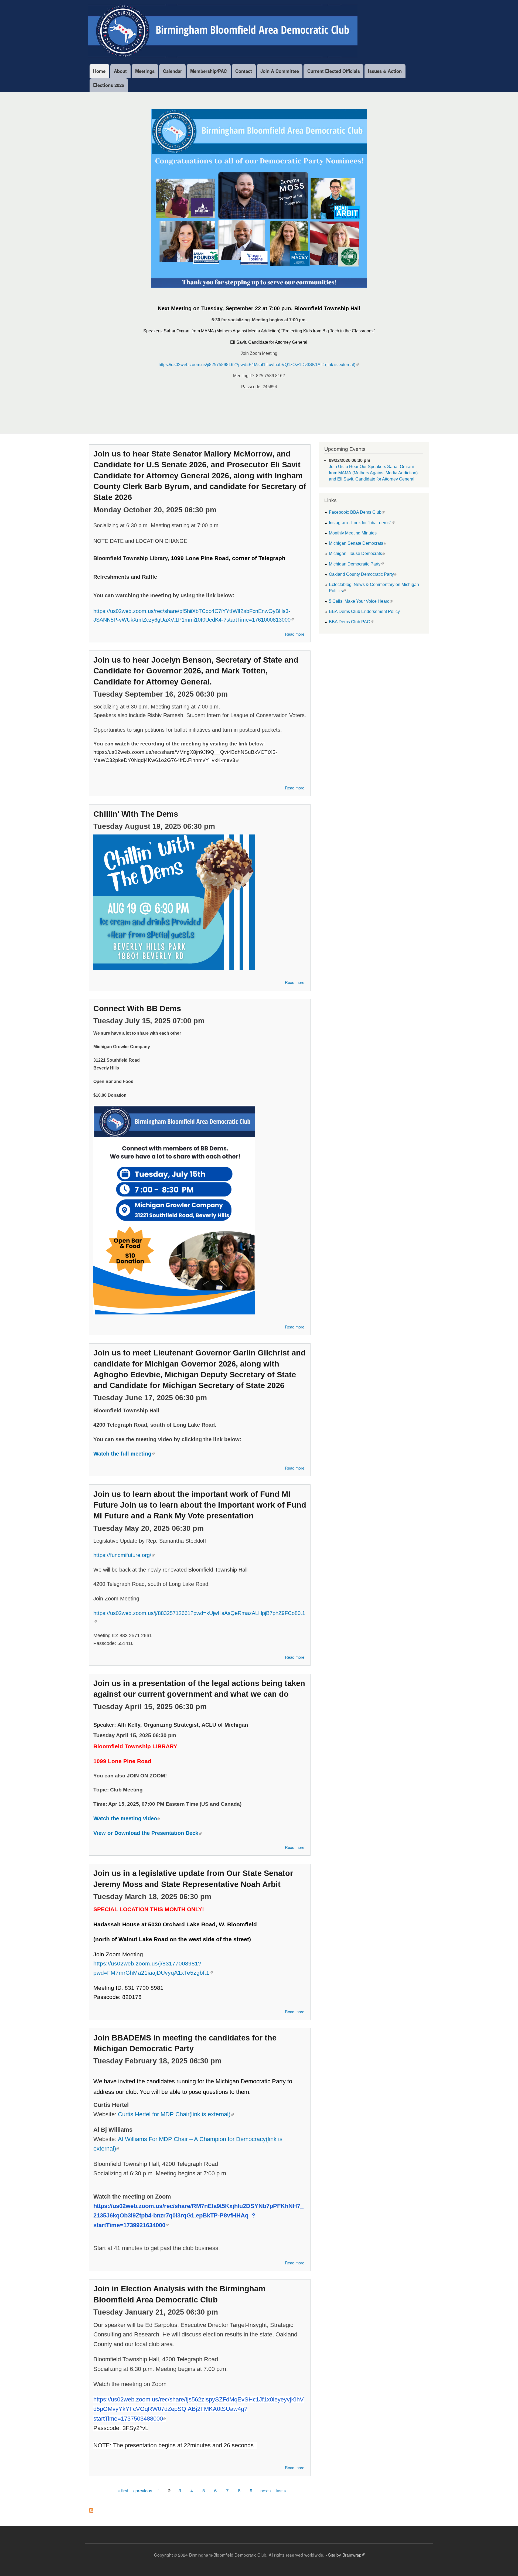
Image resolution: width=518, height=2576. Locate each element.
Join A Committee (280, 71)
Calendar (173, 71)
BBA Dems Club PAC (350, 622)
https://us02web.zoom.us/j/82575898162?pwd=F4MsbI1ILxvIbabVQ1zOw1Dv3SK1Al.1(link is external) (257, 365)
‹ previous (142, 2490)
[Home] (223, 32)
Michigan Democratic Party (355, 564)
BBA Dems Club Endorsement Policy (364, 611)
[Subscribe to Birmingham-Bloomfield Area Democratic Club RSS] (91, 2509)
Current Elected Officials (334, 71)
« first (123, 2490)
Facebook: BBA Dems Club (355, 512)
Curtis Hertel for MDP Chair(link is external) (174, 2114)
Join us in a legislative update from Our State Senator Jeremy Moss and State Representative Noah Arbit (193, 1879)
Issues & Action (385, 71)
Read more (295, 635)
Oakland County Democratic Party (361, 574)
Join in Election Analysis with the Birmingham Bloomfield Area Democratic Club (179, 2294)
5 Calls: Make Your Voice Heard (359, 601)
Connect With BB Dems (137, 1008)
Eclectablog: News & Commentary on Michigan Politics (374, 587)
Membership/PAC (209, 71)
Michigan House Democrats (355, 553)
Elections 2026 (109, 85)
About (120, 71)
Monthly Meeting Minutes (353, 533)
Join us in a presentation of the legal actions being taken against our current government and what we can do (199, 1689)
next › (266, 2490)
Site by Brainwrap (345, 2555)
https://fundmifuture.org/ (122, 1555)
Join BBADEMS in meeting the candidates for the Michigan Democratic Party (185, 2043)
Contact (244, 71)
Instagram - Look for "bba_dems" (360, 523)
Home (99, 71)
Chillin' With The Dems (136, 814)
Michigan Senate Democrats (356, 543)
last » (281, 2490)
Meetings (145, 71)
